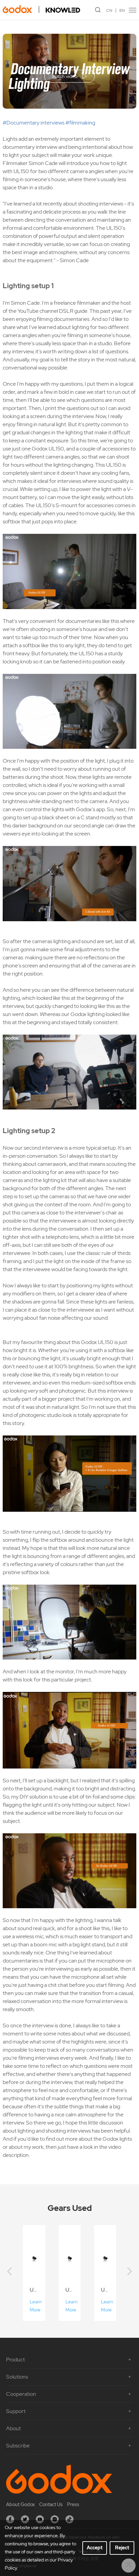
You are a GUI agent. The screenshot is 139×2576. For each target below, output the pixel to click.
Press (73, 2504)
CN (109, 10)
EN (122, 10)
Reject (122, 2548)
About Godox (20, 2504)
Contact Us (51, 2504)
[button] (9, 2272)
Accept (95, 2548)
